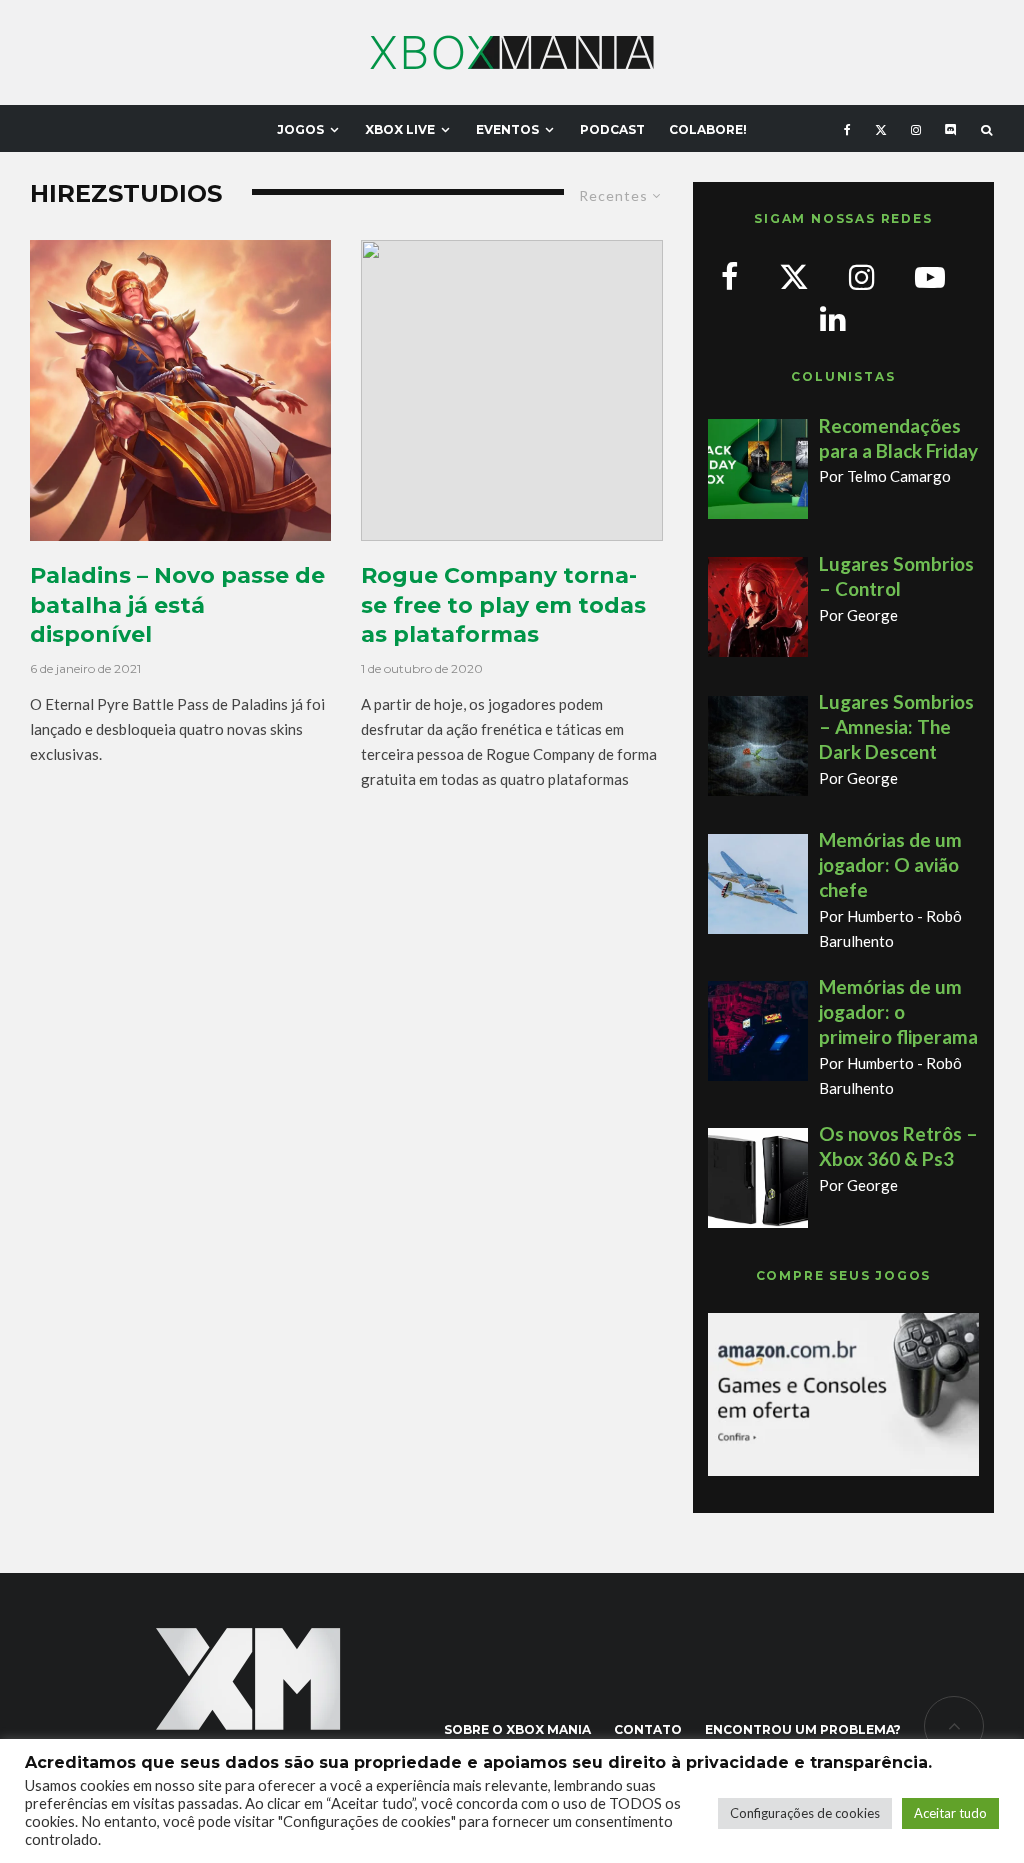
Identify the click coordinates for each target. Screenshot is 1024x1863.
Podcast (612, 129)
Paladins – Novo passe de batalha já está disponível (177, 605)
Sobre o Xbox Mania (517, 1729)
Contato (648, 1729)
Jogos (300, 129)
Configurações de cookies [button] (805, 1813)
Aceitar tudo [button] (950, 1813)
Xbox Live (400, 129)
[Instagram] (916, 128)
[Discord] (951, 128)
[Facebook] (847, 128)
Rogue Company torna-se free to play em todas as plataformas (503, 605)
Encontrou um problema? (803, 1729)
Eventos (507, 129)
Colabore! (708, 129)
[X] (881, 128)
